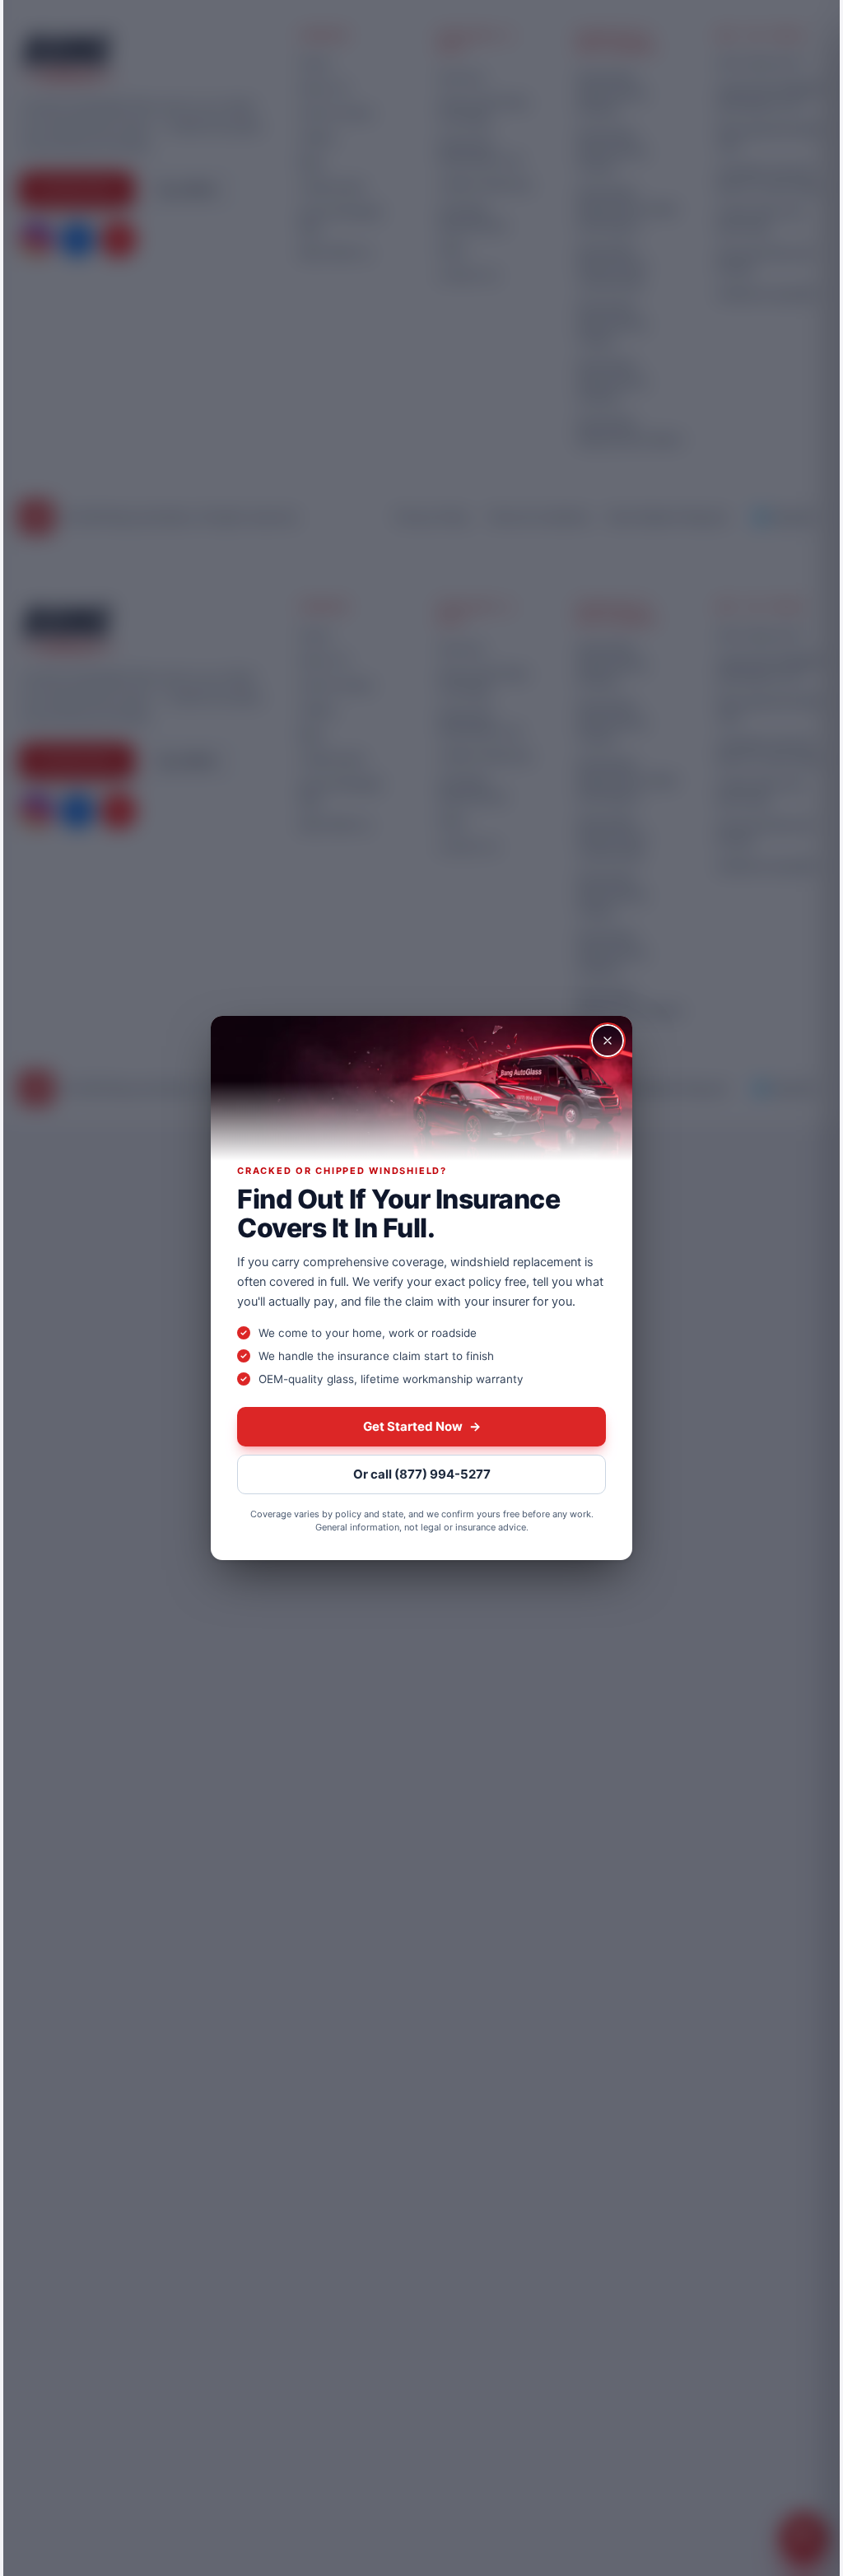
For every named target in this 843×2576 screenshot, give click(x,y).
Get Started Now (422, 1426)
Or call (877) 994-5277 (422, 1474)
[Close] (608, 1041)
